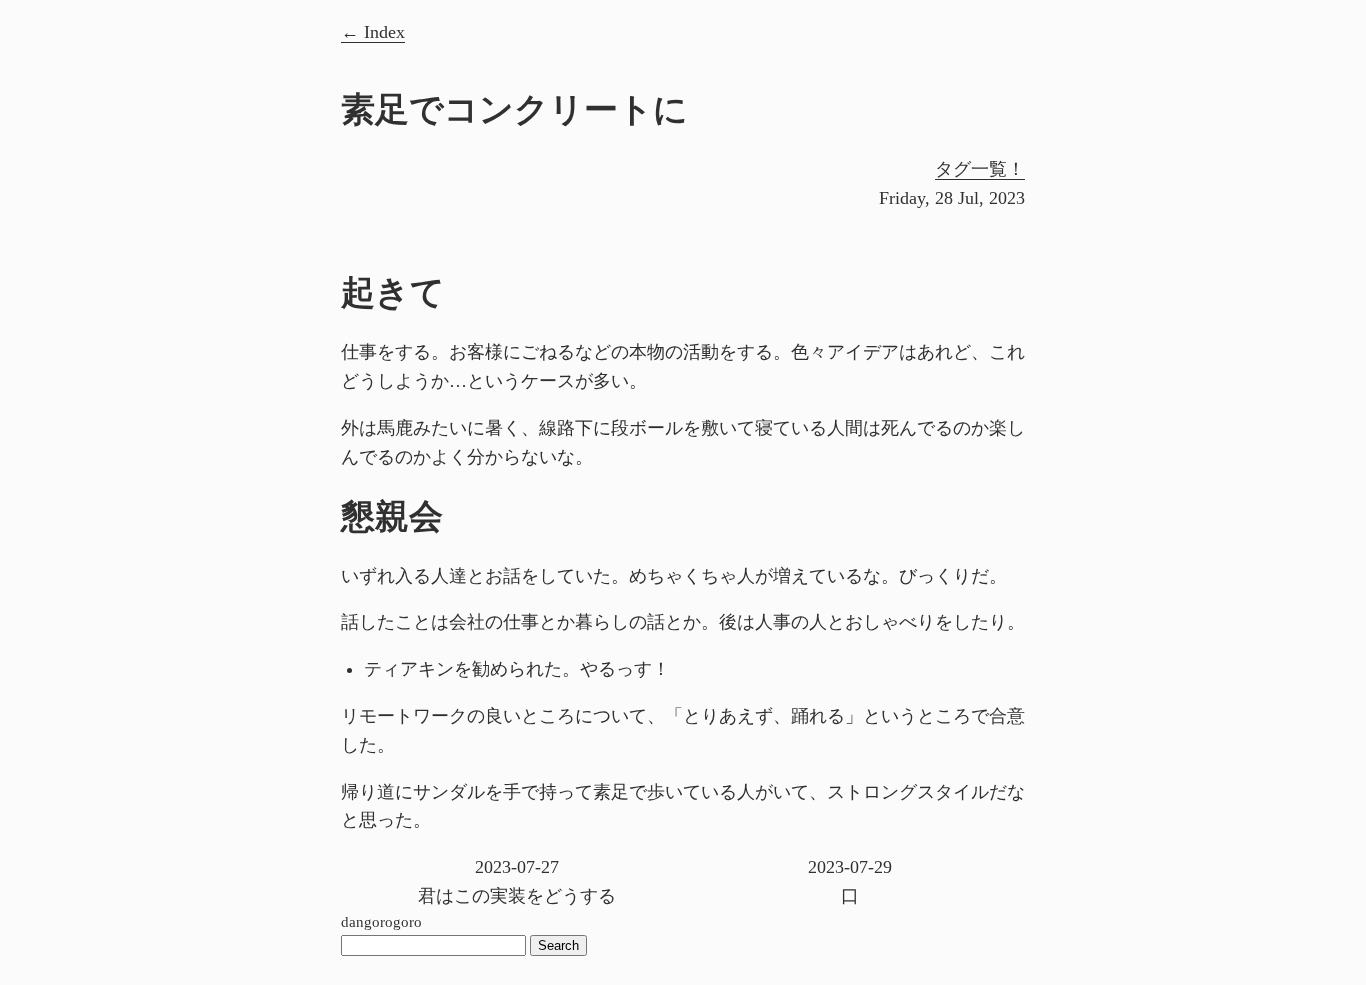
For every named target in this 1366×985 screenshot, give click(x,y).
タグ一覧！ (980, 169)
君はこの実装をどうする (517, 881)
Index (384, 32)
